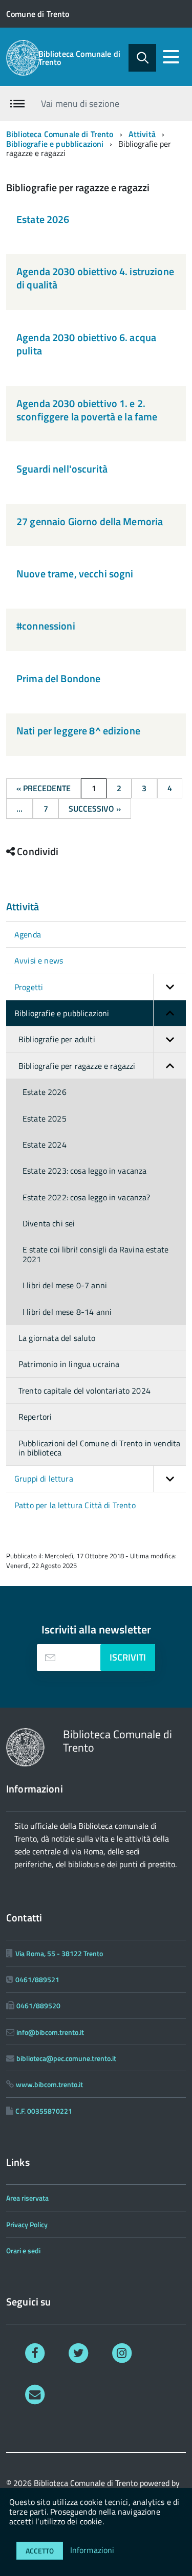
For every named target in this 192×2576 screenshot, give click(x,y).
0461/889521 (37, 1979)
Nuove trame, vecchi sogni (75, 574)
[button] (169, 987)
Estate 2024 (45, 1145)
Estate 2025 (45, 1118)
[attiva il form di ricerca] (142, 58)
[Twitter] (79, 2352)
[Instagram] (122, 2352)
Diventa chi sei (49, 1223)
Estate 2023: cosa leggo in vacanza (84, 1171)
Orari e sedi (23, 2250)
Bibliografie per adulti (57, 1039)
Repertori (35, 1417)
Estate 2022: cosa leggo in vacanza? (87, 1197)
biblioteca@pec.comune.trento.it (66, 2058)
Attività (142, 134)
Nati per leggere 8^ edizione (78, 731)
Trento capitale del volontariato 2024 (84, 1391)
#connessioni (46, 626)
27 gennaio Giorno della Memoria (90, 521)
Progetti (29, 987)
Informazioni (92, 2550)
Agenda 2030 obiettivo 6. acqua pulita (86, 344)
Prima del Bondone (58, 678)
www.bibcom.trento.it (49, 2084)
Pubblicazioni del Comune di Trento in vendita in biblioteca (99, 1448)
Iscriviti (128, 1657)
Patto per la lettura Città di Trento (75, 1505)
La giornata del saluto (57, 1338)
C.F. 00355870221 (44, 2111)
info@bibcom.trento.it (50, 2032)
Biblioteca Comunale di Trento (80, 58)
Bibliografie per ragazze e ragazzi (77, 1066)
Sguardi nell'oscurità (62, 469)
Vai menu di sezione (80, 104)
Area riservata (27, 2198)
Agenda (28, 934)
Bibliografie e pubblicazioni (55, 144)
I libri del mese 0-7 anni (65, 1285)
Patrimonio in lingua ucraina (69, 1364)
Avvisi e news (39, 960)
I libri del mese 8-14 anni (67, 1312)
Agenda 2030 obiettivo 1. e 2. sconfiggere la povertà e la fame (87, 410)
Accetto (40, 2551)
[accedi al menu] (171, 57)
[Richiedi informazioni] (35, 2394)
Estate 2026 (43, 219)
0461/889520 (38, 2006)
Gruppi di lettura (44, 1479)
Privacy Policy (27, 2224)
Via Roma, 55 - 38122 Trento (59, 1953)
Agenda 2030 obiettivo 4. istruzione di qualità (95, 278)
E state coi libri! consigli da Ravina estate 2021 (95, 1254)
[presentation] (50, 1657)
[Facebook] (35, 2352)
